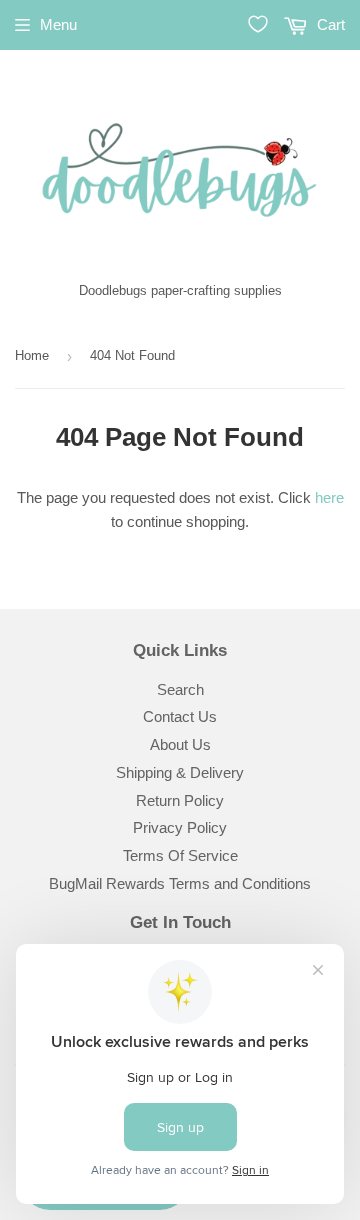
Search (180, 689)
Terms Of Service (180, 855)
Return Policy (180, 800)
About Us (180, 744)
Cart (329, 24)
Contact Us (180, 716)
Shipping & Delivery (180, 772)
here (329, 497)
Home (32, 355)
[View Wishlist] (258, 24)
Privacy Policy (180, 827)
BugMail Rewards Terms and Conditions (180, 883)
